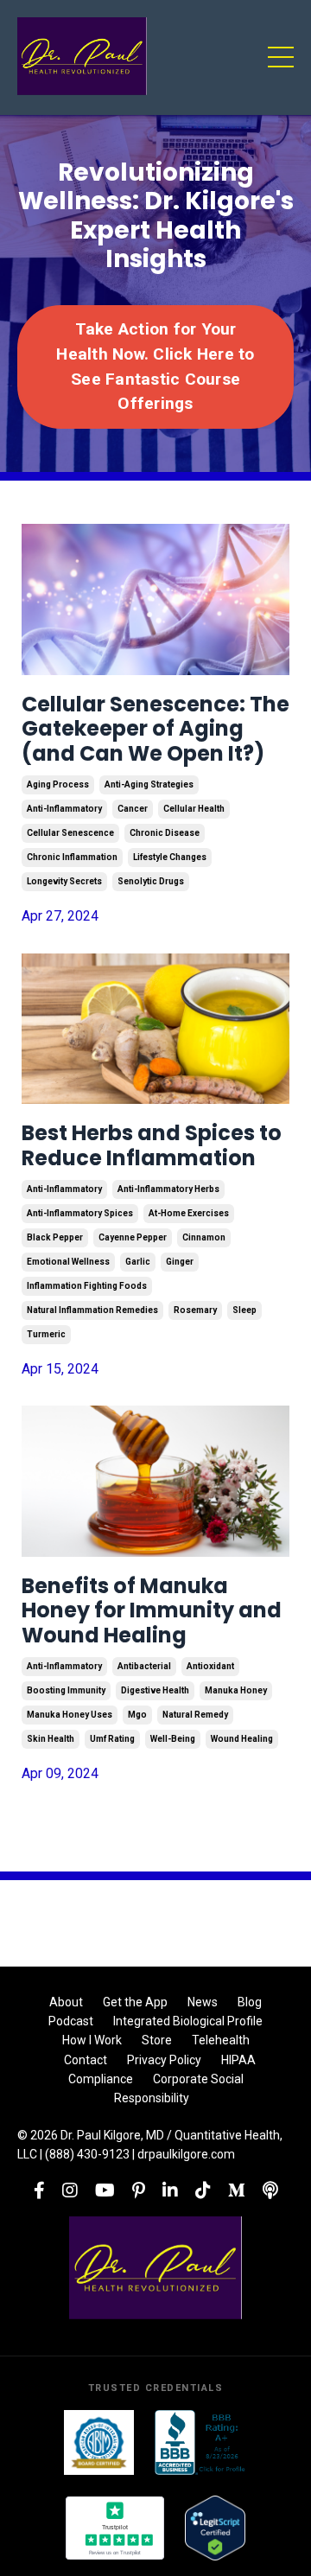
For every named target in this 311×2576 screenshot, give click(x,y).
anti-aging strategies (149, 784)
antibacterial (144, 1666)
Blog (250, 2002)
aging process (58, 784)
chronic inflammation (72, 857)
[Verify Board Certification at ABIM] (99, 2442)
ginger (180, 1262)
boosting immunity (66, 1690)
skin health (51, 1739)
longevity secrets (64, 881)
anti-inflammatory (64, 809)
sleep (244, 1310)
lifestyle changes (170, 857)
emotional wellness (68, 1262)
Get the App (135, 2002)
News (203, 2002)
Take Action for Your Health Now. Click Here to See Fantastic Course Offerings (155, 366)
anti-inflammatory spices (80, 1213)
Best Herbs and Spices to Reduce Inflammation (152, 1146)
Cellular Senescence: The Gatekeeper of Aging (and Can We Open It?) (155, 730)
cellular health (194, 809)
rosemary (195, 1310)
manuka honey (236, 1690)
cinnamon (204, 1237)
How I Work (92, 2040)
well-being (173, 1739)
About (66, 2002)
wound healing (242, 1739)
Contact (86, 2060)
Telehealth (221, 2040)
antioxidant (210, 1666)
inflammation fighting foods (87, 1286)
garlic (138, 1262)
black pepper (55, 1237)
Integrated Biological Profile (188, 2021)
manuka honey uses (70, 1715)
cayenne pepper (133, 1237)
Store (157, 2040)
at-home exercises (189, 1213)
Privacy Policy (164, 2060)
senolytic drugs (151, 881)
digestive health (155, 1690)
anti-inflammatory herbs (168, 1189)
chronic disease (165, 833)
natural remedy (195, 1715)
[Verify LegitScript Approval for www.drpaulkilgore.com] (215, 2528)
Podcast (71, 2021)
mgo (137, 1715)
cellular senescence (70, 833)
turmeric (46, 1334)
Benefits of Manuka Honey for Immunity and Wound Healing (152, 1611)
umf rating (112, 1739)
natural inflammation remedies (92, 1310)
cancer (133, 809)
